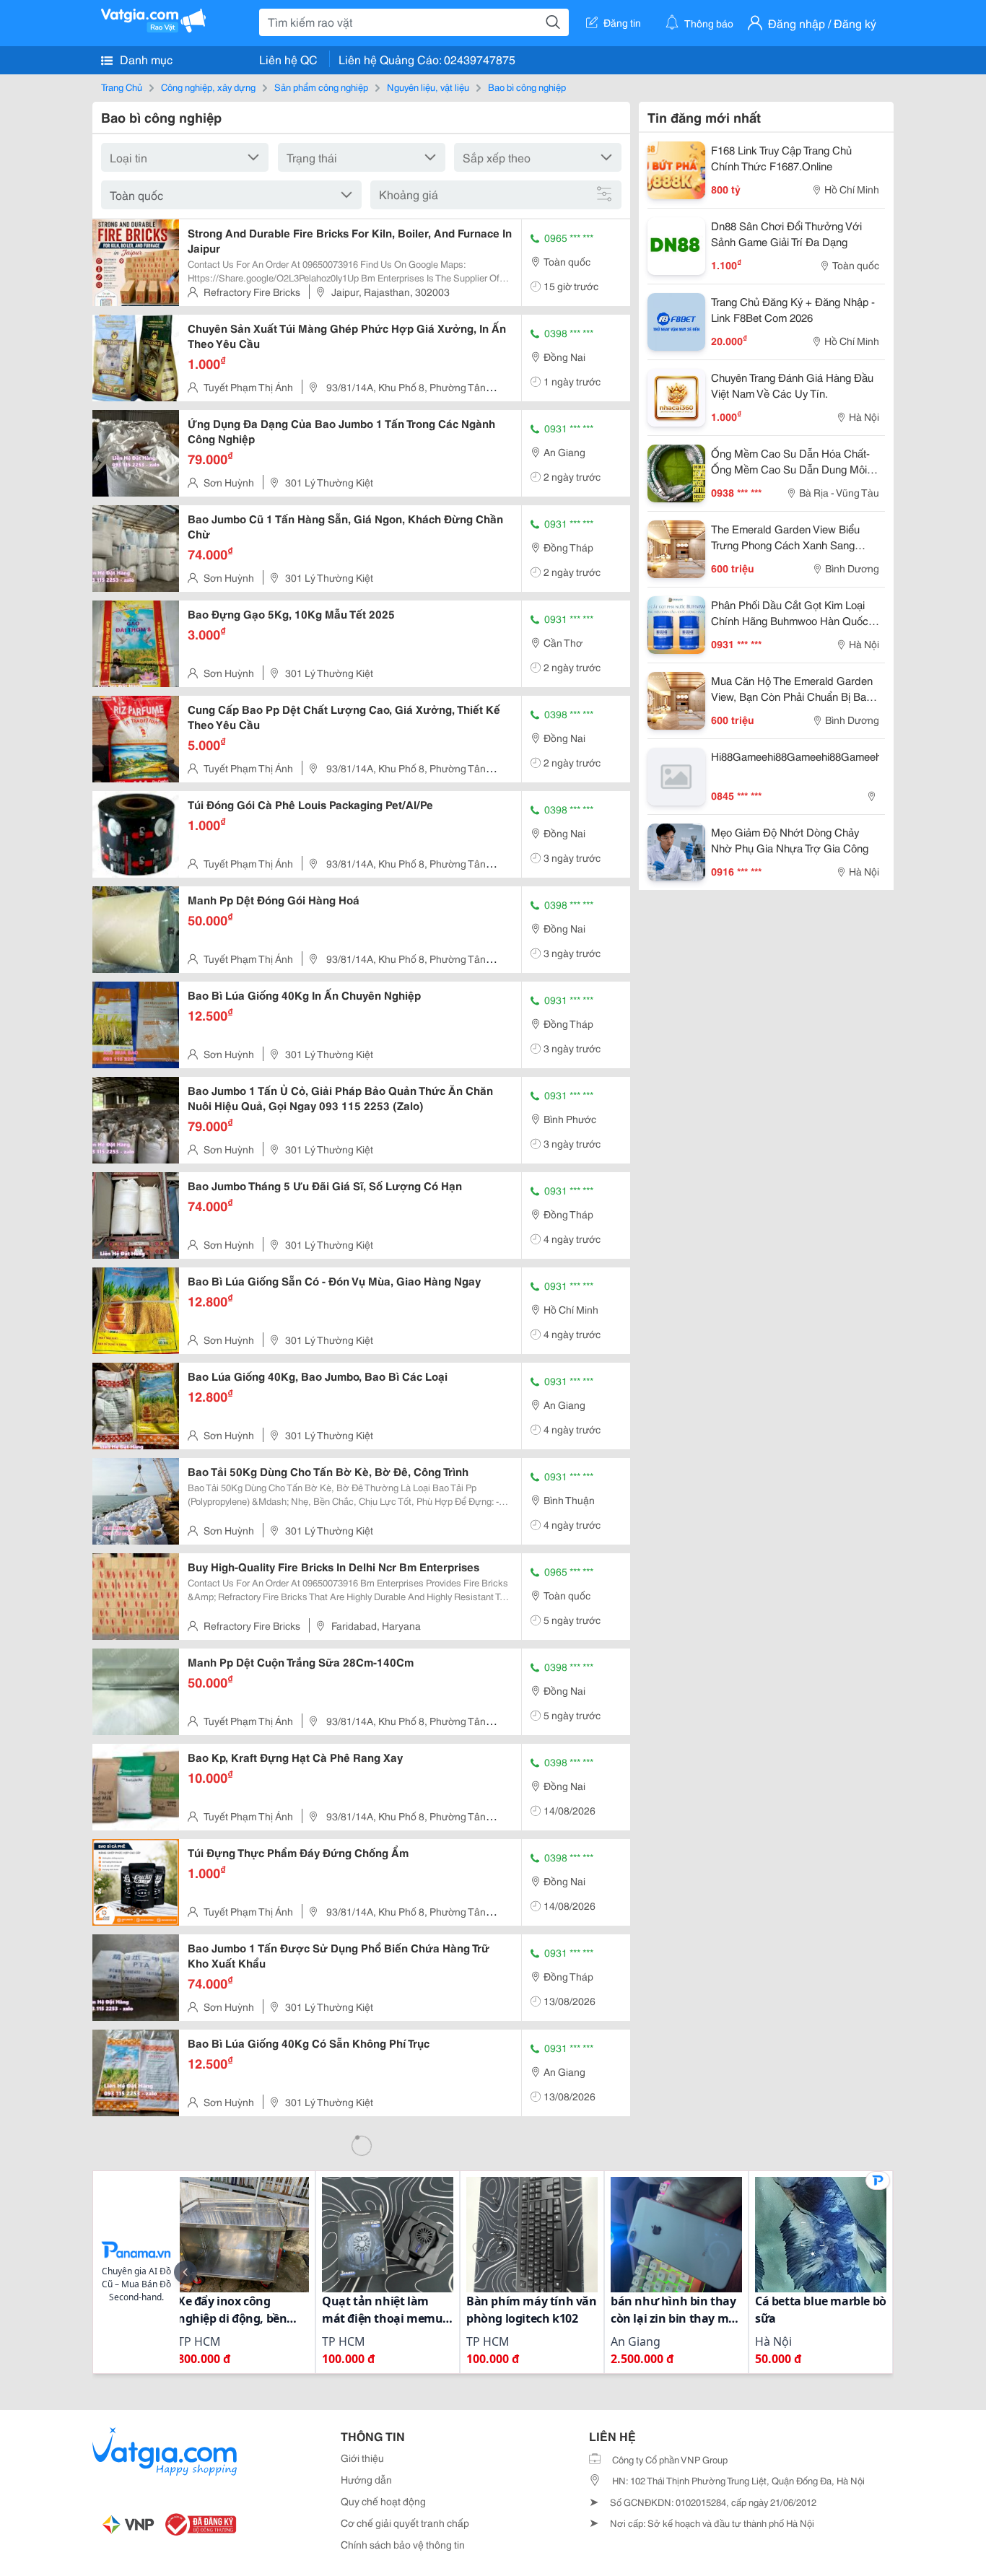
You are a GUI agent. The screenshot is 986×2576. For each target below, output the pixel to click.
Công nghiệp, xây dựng (208, 87)
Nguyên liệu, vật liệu (428, 87)
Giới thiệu (362, 2458)
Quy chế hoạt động (383, 2501)
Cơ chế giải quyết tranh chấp (405, 2523)
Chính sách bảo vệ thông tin (403, 2544)
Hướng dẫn (366, 2479)
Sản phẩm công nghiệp (321, 87)
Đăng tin (622, 22)
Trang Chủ (122, 87)
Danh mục (145, 59)
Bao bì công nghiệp (527, 87)
